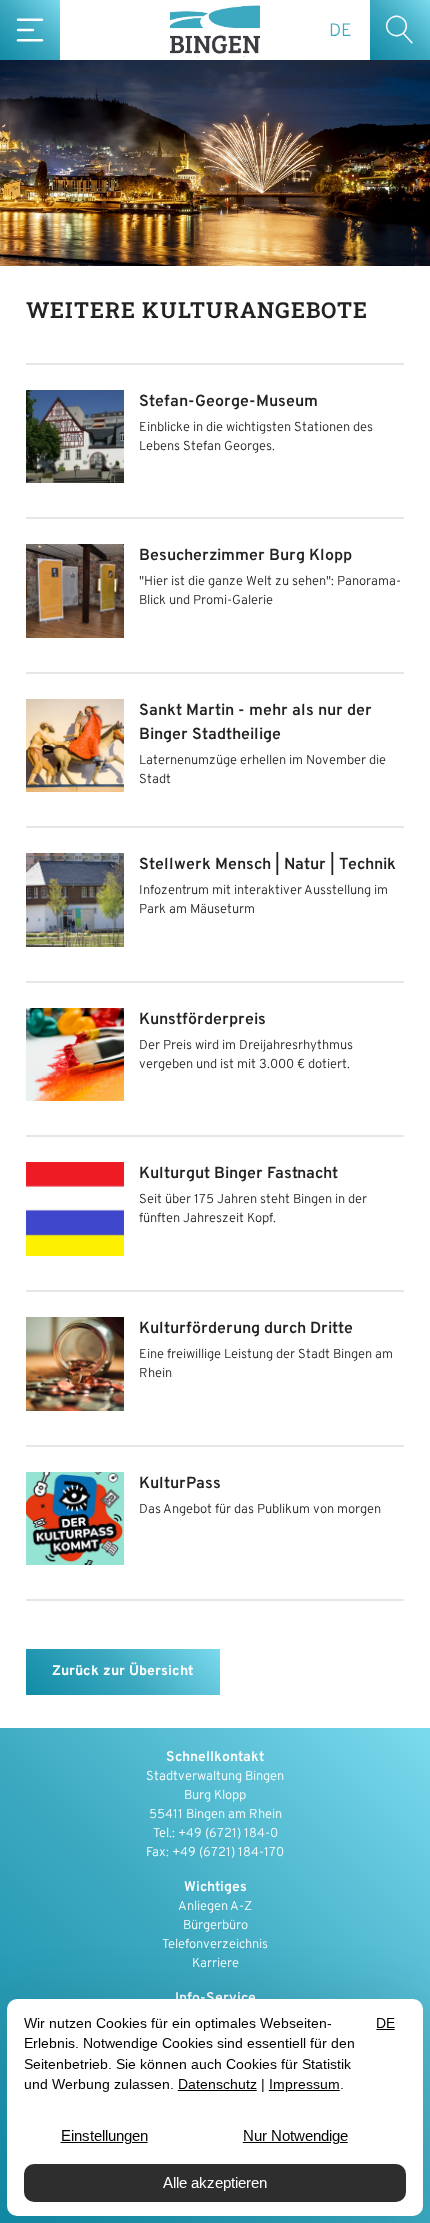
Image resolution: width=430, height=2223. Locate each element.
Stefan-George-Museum (228, 402)
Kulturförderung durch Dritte (246, 1329)
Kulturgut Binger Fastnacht (238, 1174)
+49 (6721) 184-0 (228, 1834)
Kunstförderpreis (202, 1020)
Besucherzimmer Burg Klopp (245, 556)
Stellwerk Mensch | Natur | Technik (267, 865)
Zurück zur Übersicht (123, 1671)
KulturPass (180, 1484)
